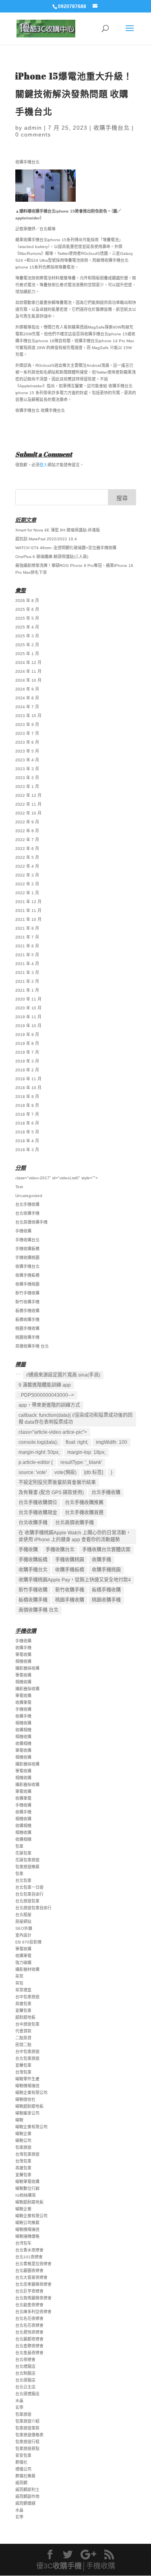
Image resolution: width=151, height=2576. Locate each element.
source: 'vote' (33, 1472)
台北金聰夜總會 (29, 2346)
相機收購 (23, 1661)
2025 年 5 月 (27, 618)
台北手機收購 (27, 1204)
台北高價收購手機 (31, 1222)
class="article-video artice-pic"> (53, 1432)
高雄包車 (23, 2004)
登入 (43, 465)
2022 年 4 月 (27, 866)
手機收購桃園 (27, 1258)
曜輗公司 (23, 2141)
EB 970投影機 (28, 1942)
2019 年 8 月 (27, 1043)
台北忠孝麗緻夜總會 (33, 2284)
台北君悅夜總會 (29, 2332)
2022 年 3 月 (27, 875)
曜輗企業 (23, 2134)
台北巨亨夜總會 (29, 2291)
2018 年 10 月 (28, 1088)
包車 (19, 1846)
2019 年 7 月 (27, 1052)
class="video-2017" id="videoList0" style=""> (57, 1178)
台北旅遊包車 (27, 1901)
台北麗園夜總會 (29, 2271)
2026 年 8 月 (27, 601)
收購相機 (23, 1730)
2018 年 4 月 (27, 1141)
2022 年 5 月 (27, 857)
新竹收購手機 (27, 1302)
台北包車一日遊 (29, 1887)
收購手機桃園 (27, 1284)
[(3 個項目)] (19, 1374)
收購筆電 (23, 1703)
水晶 (19, 2401)
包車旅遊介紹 (27, 2421)
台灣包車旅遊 (27, 2154)
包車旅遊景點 (27, 2449)
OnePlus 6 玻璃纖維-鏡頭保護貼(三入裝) (52, 557)
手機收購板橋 (27, 1249)
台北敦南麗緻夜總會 (33, 2298)
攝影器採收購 (27, 1668)
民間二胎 (23, 2045)
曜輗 (19, 2120)
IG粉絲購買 (26, 2195)
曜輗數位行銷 (27, 2188)
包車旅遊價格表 (29, 2435)
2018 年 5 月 (27, 1132)
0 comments (33, 134)
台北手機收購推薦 (84, 1503)
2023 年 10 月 (28, 716)
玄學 (19, 2408)
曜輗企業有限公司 (31, 2093)
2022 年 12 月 (28, 795)
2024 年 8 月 (27, 698)
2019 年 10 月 (28, 1026)
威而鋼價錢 (25, 2503)
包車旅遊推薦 (27, 1867)
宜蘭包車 (23, 2011)
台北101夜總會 (29, 2257)
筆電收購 (23, 1655)
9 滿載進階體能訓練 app (45, 1385)
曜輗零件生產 (27, 2079)
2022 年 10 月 (28, 813)
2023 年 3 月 (27, 769)
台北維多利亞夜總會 (33, 2312)
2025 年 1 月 (27, 654)
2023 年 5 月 (27, 751)
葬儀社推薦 (25, 2476)
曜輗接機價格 (27, 2236)
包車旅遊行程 (27, 2442)
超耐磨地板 (25, 2017)
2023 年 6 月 (27, 742)
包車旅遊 (23, 2147)
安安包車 (23, 2455)
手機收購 (23, 1231)
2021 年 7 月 (27, 937)
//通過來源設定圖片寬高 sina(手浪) (63, 1375)
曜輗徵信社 (25, 2099)
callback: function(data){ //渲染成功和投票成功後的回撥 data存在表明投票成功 (75, 1419)
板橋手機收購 (27, 1311)
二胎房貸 (23, 2038)
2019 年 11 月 (28, 1017)
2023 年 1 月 (27, 787)
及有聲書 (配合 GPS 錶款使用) (51, 1493)
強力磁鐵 (23, 1963)
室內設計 (23, 1935)
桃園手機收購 (27, 1328)
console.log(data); (38, 1442)
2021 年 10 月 (28, 919)
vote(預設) (65, 1472)
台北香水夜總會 (29, 2250)
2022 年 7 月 (27, 840)
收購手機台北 (112, 128)
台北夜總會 (25, 2360)
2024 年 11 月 (28, 671)
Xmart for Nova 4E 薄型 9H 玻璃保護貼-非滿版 (58, 530)
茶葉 (19, 1976)
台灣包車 (23, 2072)
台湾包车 (23, 2243)
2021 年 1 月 (27, 990)
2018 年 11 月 (28, 1079)
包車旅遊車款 (27, 2428)
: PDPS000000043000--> (46, 1395)
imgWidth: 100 (112, 1442)
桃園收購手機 (27, 1337)
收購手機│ (69, 2566)
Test (19, 1187)
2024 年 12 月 (28, 663)
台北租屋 (23, 1915)
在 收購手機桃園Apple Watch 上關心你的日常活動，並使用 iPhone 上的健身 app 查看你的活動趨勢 (75, 1536)
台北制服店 (25, 2373)
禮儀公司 (23, 2469)
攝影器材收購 (27, 1969)
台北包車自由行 (29, 1894)
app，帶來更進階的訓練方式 (49, 1405)
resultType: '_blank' (81, 1462)
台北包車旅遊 (27, 2058)
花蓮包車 (23, 1853)
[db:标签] (94, 1472)
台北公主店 (25, 2387)
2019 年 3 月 (27, 1061)
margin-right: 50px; (39, 1452)
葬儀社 (21, 2462)
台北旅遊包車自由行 (33, 1908)
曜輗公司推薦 (27, 2223)
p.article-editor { (36, 1462)
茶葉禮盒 (23, 1990)
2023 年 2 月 (27, 778)
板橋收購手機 (27, 1320)
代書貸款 (23, 2031)
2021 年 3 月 (27, 973)
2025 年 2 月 (27, 645)
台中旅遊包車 (27, 2024)
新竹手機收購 (27, 1293)
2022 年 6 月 (27, 849)
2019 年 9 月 (27, 1035)
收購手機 (101, 1560)
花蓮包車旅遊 (27, 1860)
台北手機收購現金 (38, 1513)
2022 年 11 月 (28, 804)
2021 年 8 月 (27, 928)
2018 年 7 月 (27, 1114)
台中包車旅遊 (27, 1997)
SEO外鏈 (24, 1928)
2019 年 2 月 (27, 1070)
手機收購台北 (27, 1240)
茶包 (19, 1983)
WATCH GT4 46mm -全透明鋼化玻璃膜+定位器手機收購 (66, 548)
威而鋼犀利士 (27, 2490)
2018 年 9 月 (27, 1097)
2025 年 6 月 (27, 609)
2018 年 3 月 (27, 1150)
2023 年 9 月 (27, 725)
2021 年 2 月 (27, 981)
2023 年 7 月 (27, 733)
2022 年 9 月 (27, 822)
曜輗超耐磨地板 (29, 2106)
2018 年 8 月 (27, 1105)
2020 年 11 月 (28, 999)
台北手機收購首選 (84, 1513)
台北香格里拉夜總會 (33, 2264)
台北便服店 (25, 2380)
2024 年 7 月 (27, 707)
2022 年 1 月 (27, 893)
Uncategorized (29, 1196)
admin (33, 128)
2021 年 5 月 (27, 955)
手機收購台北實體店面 (106, 1550)
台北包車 (23, 1880)
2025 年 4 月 (27, 627)
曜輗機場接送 (27, 2086)
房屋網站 (23, 1922)
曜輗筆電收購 (27, 2182)
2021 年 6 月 (27, 946)
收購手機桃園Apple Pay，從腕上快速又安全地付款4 (75, 1580)
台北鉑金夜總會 (29, 2305)
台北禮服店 (25, 2366)
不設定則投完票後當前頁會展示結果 (57, 1482)
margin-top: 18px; (86, 1452)
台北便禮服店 (27, 2394)
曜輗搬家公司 (27, 2113)
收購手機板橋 (27, 1275)
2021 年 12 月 (28, 902)
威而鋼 (21, 2483)
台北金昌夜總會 (29, 2353)
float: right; (77, 1442)
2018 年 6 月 (27, 1123)
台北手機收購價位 (38, 1503)
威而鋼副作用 (27, 2496)
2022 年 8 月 (27, 831)
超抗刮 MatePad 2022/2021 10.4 (46, 539)
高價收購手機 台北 (32, 1346)
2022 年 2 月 (27, 884)
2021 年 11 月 (28, 911)
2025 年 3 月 (27, 636)
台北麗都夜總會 (29, 2339)
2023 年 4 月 (27, 760)
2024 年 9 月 (27, 689)
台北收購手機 (27, 1213)
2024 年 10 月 (28, 680)
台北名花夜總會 (29, 2319)
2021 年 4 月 (27, 964)
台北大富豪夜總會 (31, 2277)
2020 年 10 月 (28, 1008)
